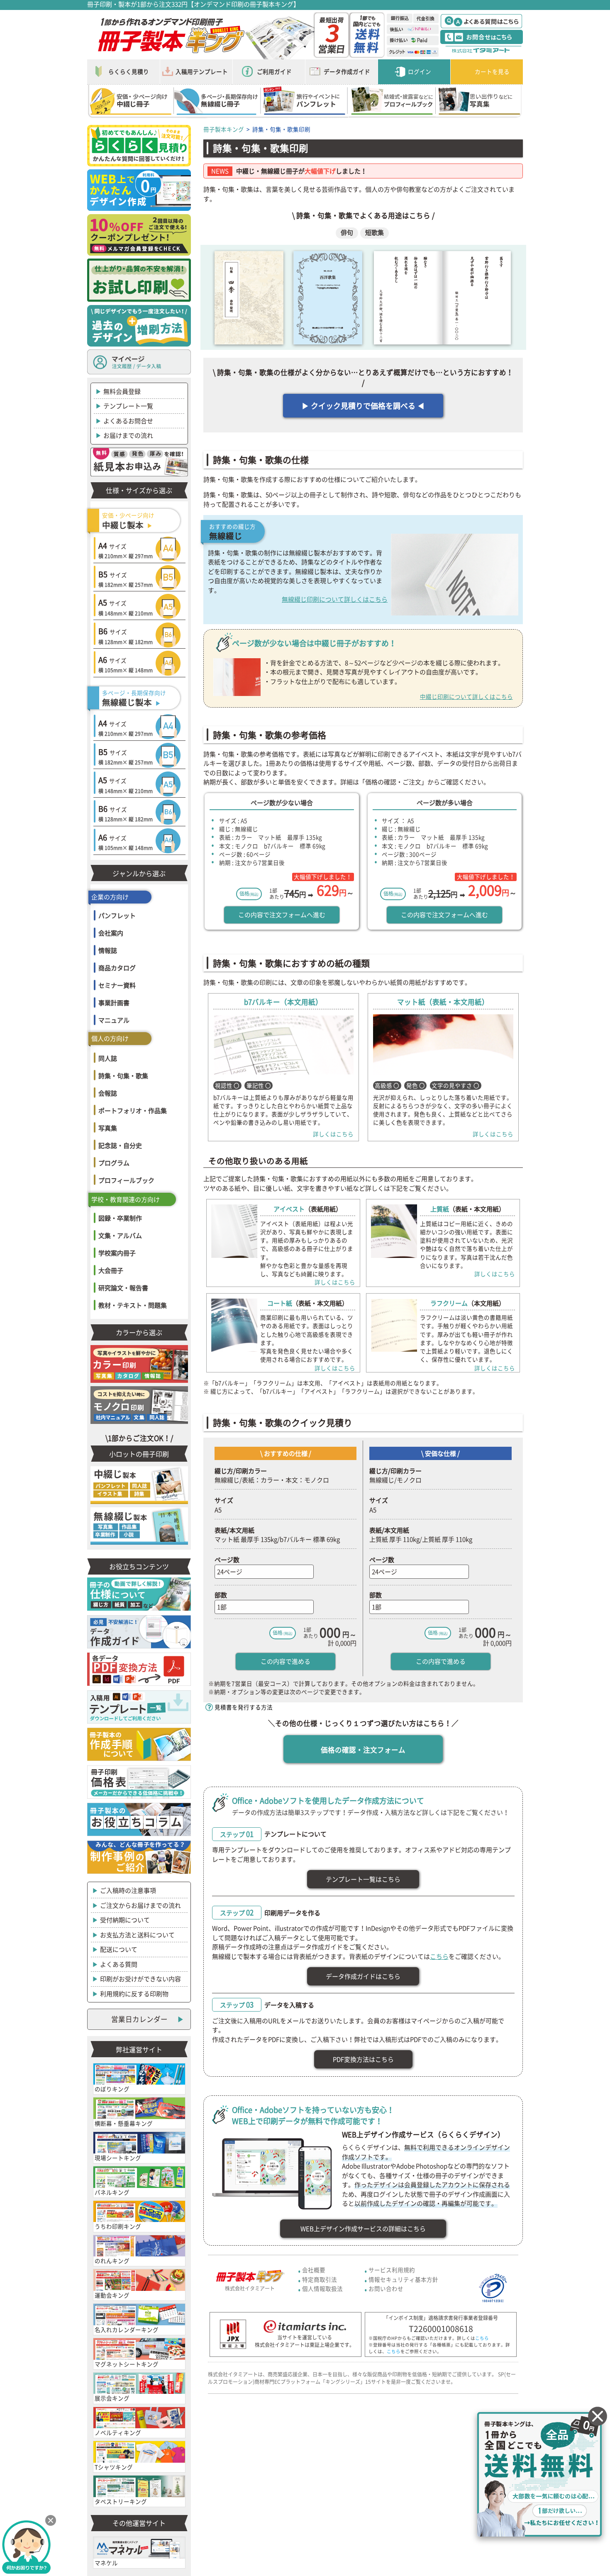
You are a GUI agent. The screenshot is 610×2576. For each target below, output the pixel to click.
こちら (439, 1956)
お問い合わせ (386, 2288)
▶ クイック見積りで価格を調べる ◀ (363, 406)
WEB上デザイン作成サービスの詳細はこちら (363, 2229)
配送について (119, 1949)
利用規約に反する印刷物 (134, 1994)
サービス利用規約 (392, 2270)
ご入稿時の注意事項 (128, 1890)
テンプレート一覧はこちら (363, 1879)
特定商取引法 (320, 2279)
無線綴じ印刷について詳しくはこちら (335, 599)
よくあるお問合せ (128, 421)
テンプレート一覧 (128, 406)
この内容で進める (285, 1661)
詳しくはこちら (333, 1134)
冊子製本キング (224, 129)
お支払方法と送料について (137, 1935)
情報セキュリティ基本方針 (403, 2279)
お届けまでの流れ (128, 435)
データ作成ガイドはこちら (363, 1976)
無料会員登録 (122, 391)
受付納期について (125, 1920)
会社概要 (314, 2270)
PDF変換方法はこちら (363, 2059)
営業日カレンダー (139, 2019)
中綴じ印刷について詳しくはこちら (466, 696)
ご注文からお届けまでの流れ (140, 1905)
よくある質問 (119, 1964)
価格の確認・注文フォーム (363, 1750)
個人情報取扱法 (322, 2288)
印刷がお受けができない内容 (140, 1979)
